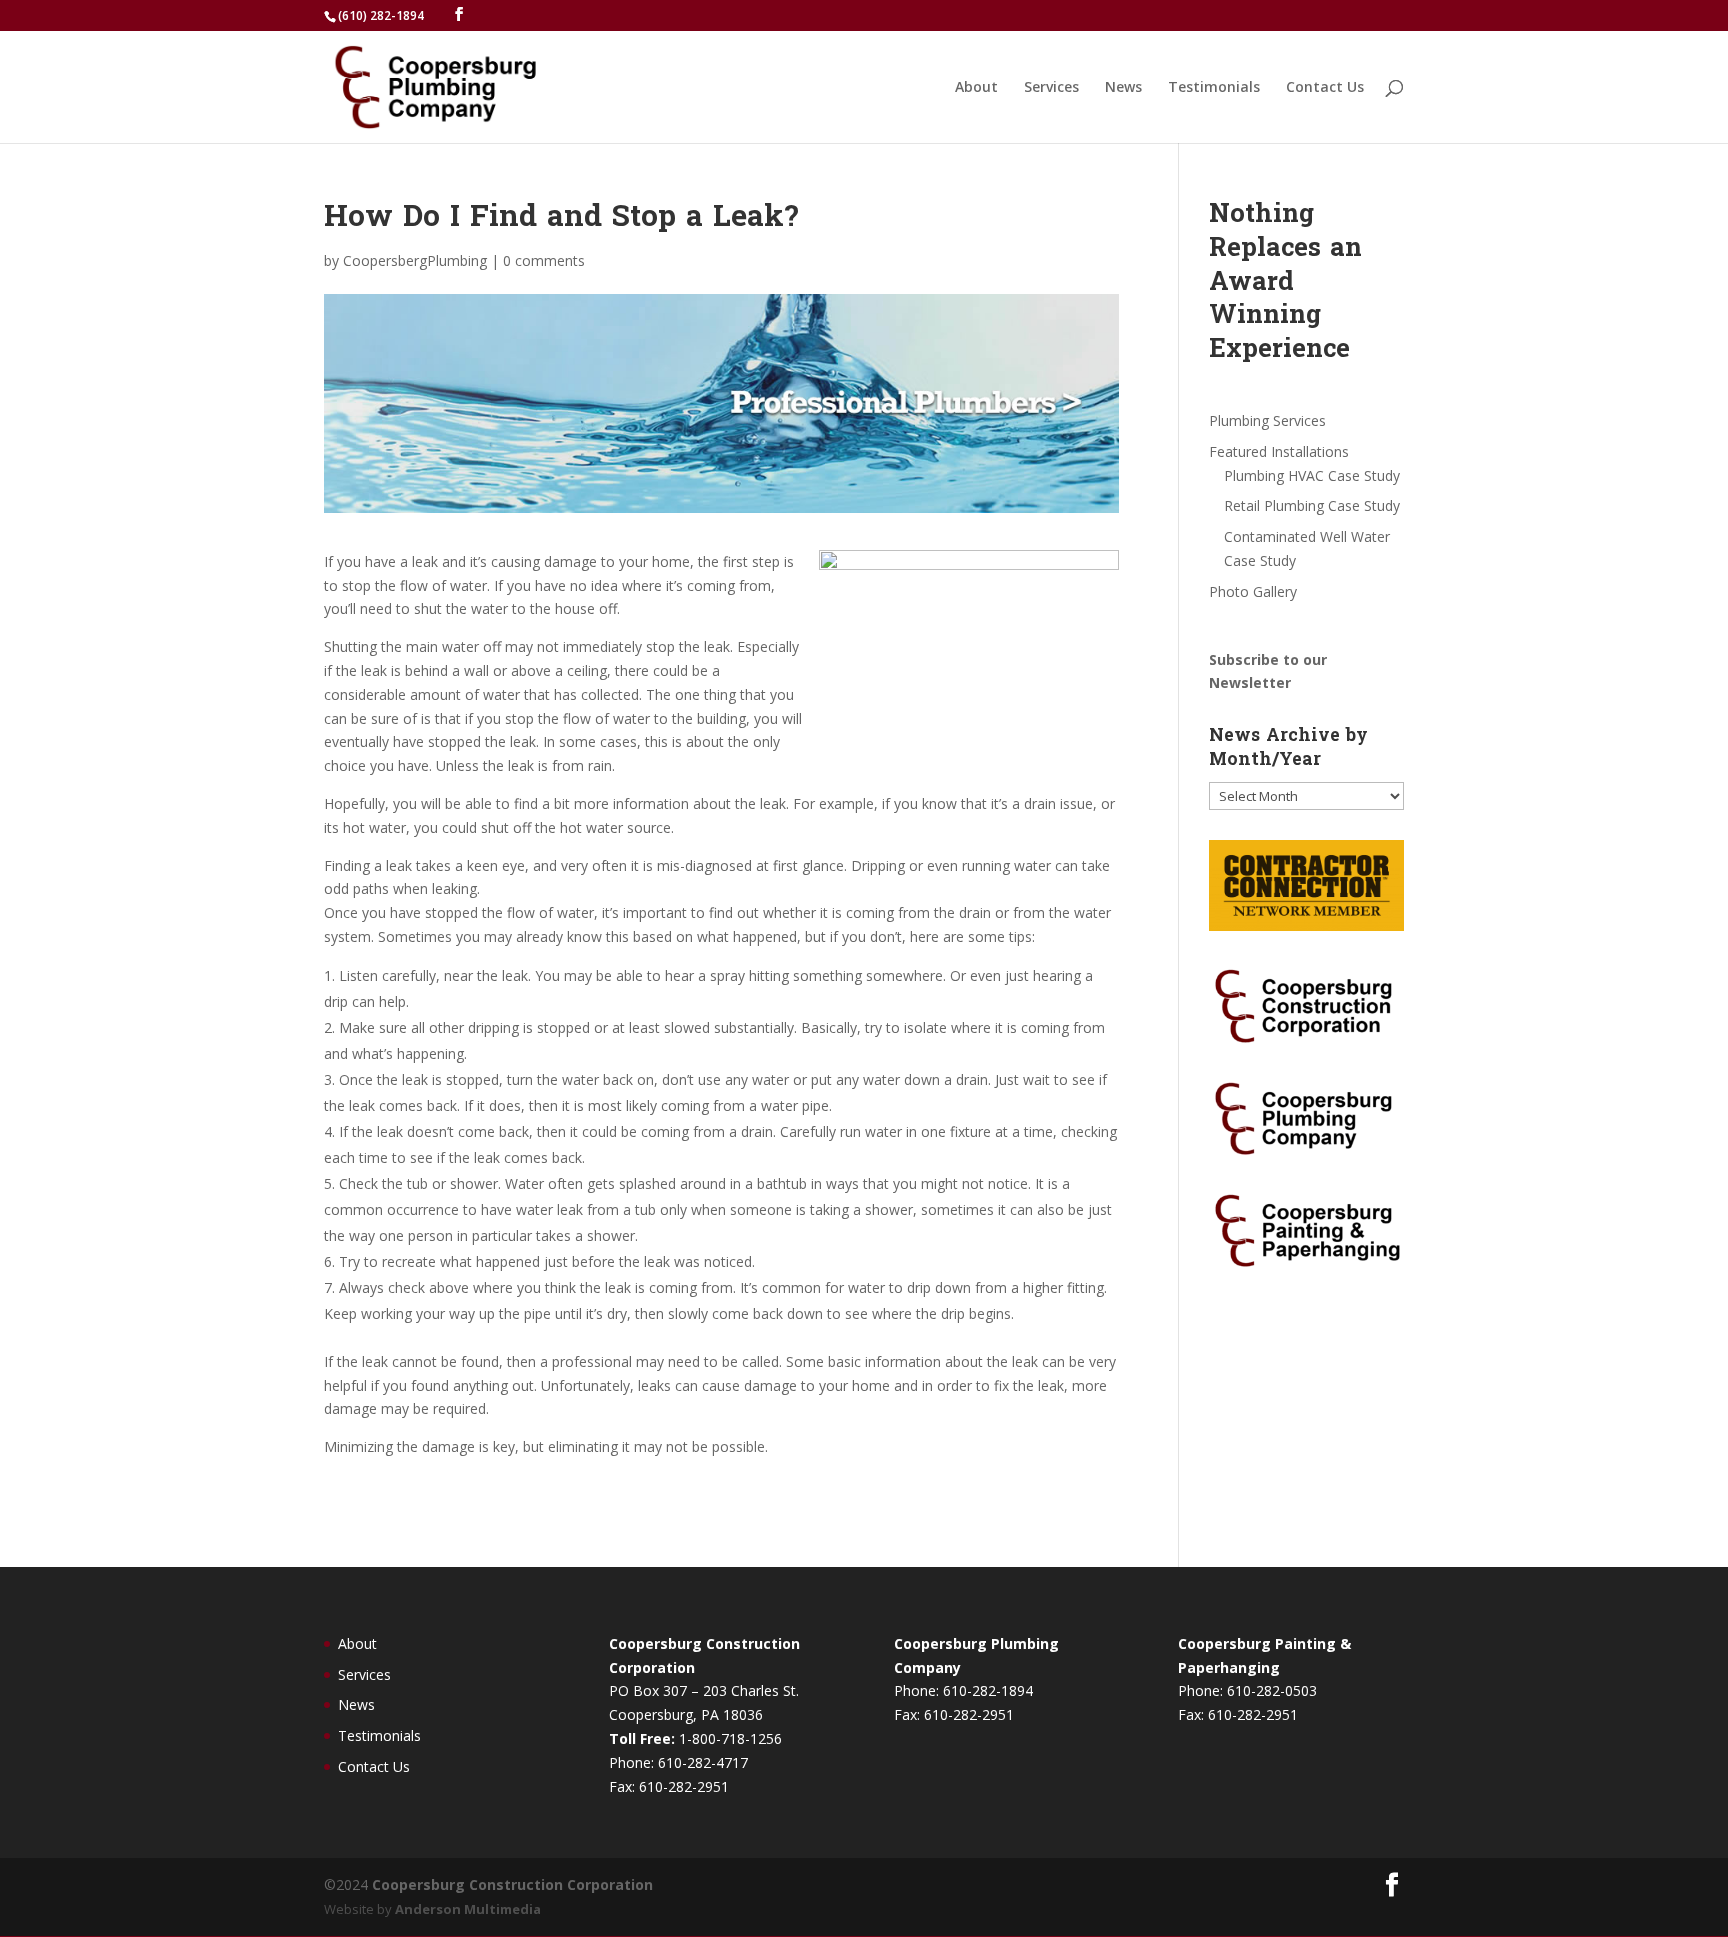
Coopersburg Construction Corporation (512, 1884)
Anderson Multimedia (468, 1909)
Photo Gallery (1253, 591)
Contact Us (1325, 88)
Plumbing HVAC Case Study (1312, 475)
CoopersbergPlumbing (415, 260)
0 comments (544, 260)
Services (1051, 88)
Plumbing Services (1267, 420)
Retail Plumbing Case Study (1312, 505)
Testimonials (1214, 88)
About (976, 88)
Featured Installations (1279, 451)
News (1123, 88)
